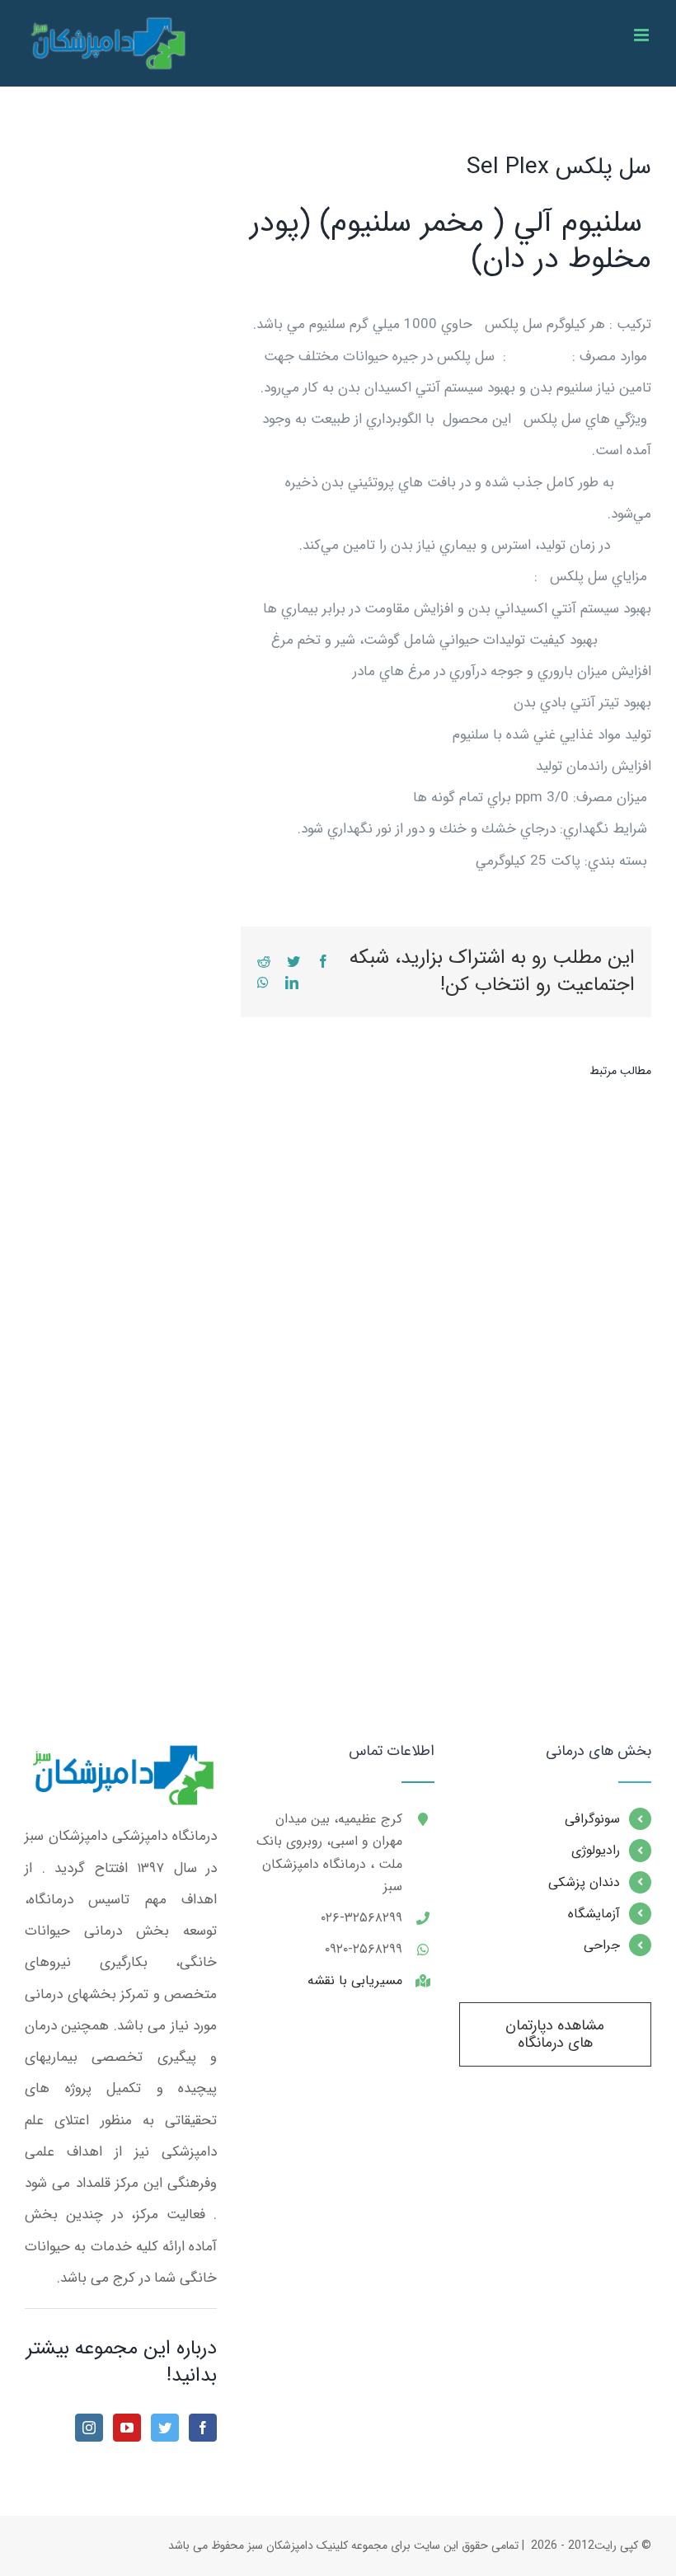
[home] (121, 1759)
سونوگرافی (592, 1819)
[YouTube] (127, 2428)
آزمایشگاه (594, 1914)
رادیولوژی (596, 1850)
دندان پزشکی (584, 1882)
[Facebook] (203, 2428)
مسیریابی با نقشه (355, 1980)
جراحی (602, 1945)
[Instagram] (89, 2428)
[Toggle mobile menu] (643, 35)
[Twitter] (165, 2428)
